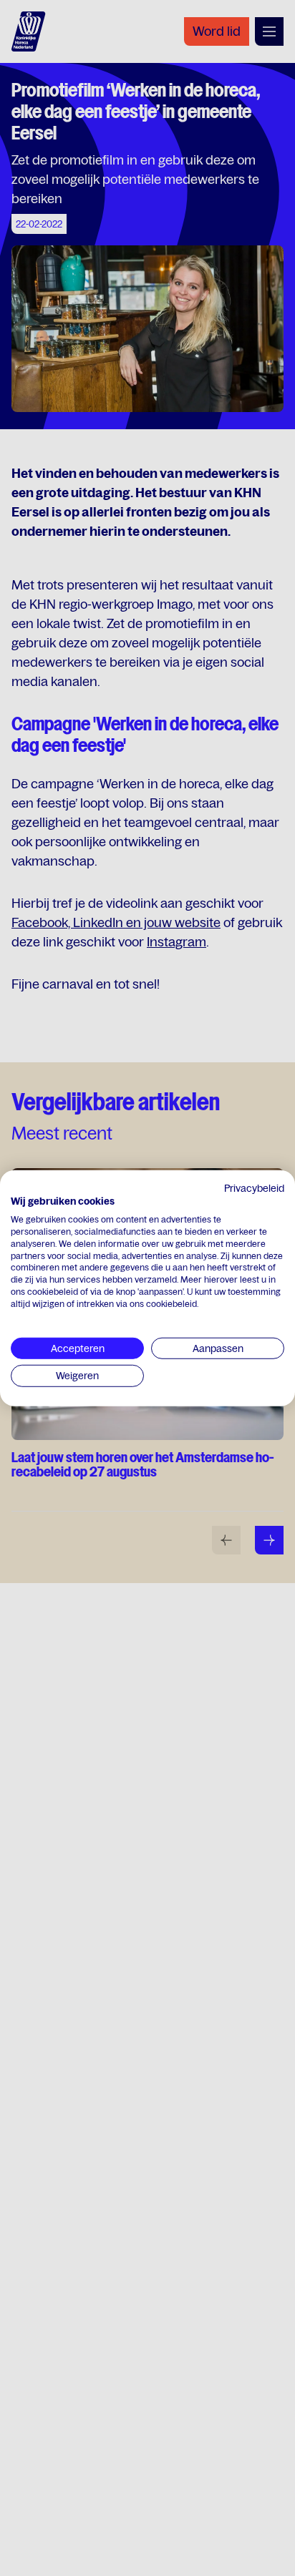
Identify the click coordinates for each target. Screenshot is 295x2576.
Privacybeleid (254, 1187)
